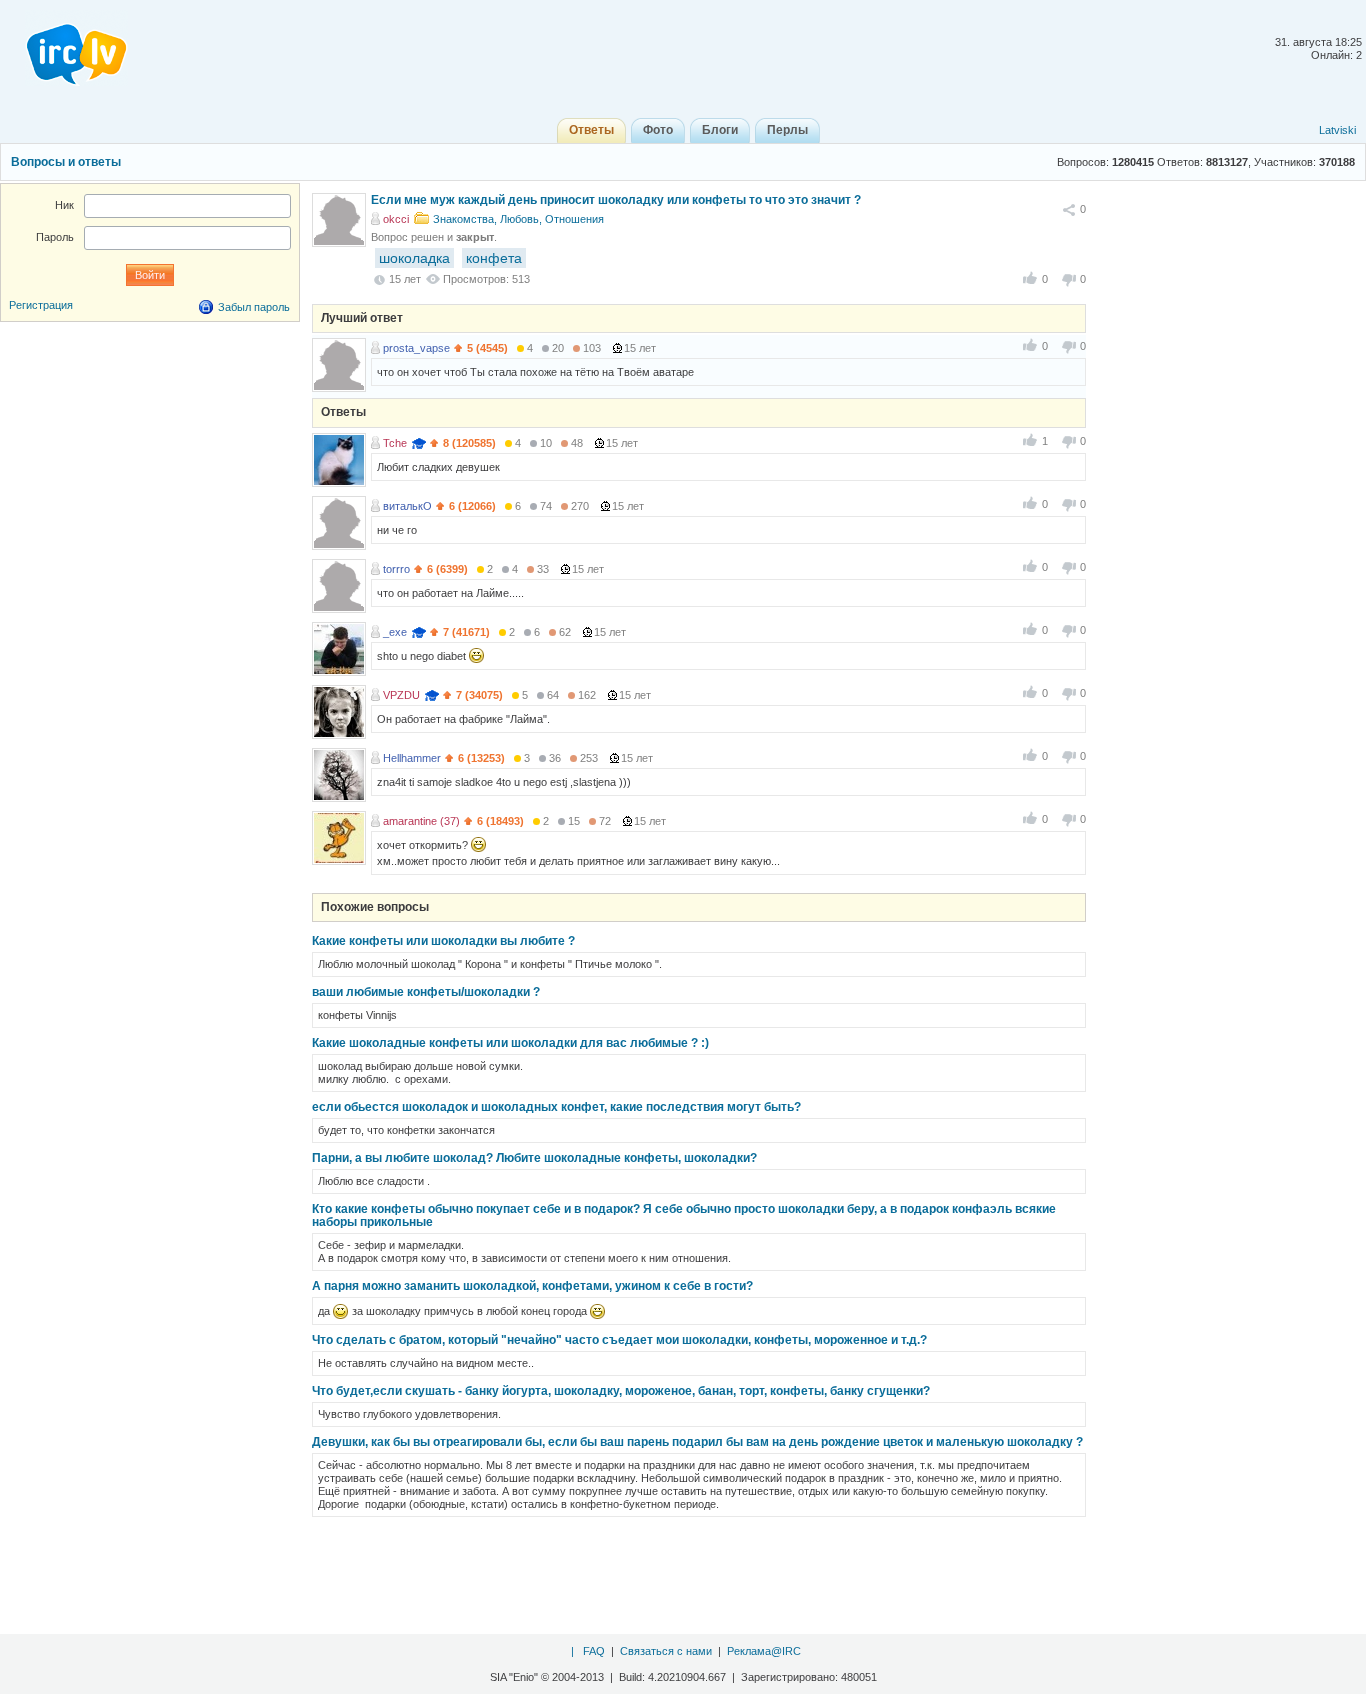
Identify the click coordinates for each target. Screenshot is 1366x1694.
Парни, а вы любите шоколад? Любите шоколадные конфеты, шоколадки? (534, 1158)
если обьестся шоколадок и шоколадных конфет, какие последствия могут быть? (556, 1107)
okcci (396, 219)
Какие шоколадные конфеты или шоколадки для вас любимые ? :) (510, 1043)
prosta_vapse (416, 348)
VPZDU (401, 695)
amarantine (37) (421, 821)
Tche (395, 443)
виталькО (407, 506)
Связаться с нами (666, 1651)
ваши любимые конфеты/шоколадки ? (426, 992)
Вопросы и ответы (66, 162)
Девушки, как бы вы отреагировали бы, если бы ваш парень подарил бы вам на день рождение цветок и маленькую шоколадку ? (697, 1442)
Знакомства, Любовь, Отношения (518, 219)
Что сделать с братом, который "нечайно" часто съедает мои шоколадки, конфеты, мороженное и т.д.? (619, 1340)
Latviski (1337, 130)
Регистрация (41, 305)
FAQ (594, 1651)
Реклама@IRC (764, 1651)
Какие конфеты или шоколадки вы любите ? (443, 941)
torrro (396, 569)
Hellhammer (412, 758)
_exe (395, 632)
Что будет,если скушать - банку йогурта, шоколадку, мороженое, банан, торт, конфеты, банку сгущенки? (621, 1391)
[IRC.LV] (64, 48)
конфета (494, 258)
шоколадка (414, 258)
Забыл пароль (254, 307)
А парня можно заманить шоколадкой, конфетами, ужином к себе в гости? (532, 1286)
